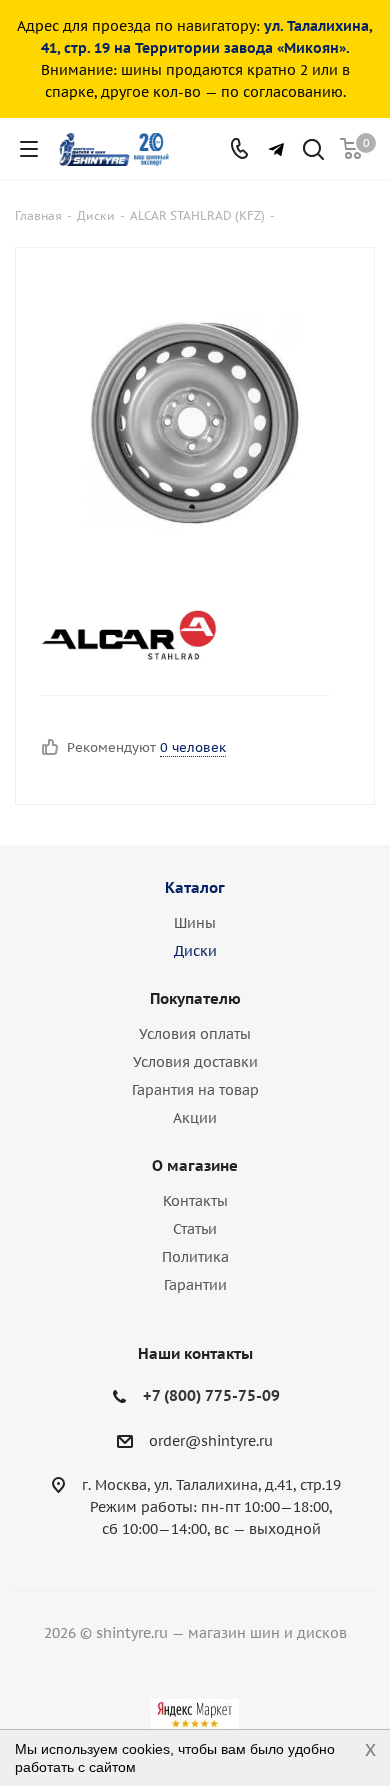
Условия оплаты (195, 1034)
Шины (195, 923)
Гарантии (195, 1285)
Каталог (195, 887)
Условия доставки (195, 1062)
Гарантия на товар (195, 1090)
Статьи (195, 1229)
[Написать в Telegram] (276, 149)
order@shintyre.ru (211, 1441)
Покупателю (195, 998)
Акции (195, 1118)
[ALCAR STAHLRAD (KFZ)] (178, 635)
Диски (195, 951)
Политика (195, 1257)
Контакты (195, 1201)
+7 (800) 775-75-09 (211, 1395)
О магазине (195, 1165)
